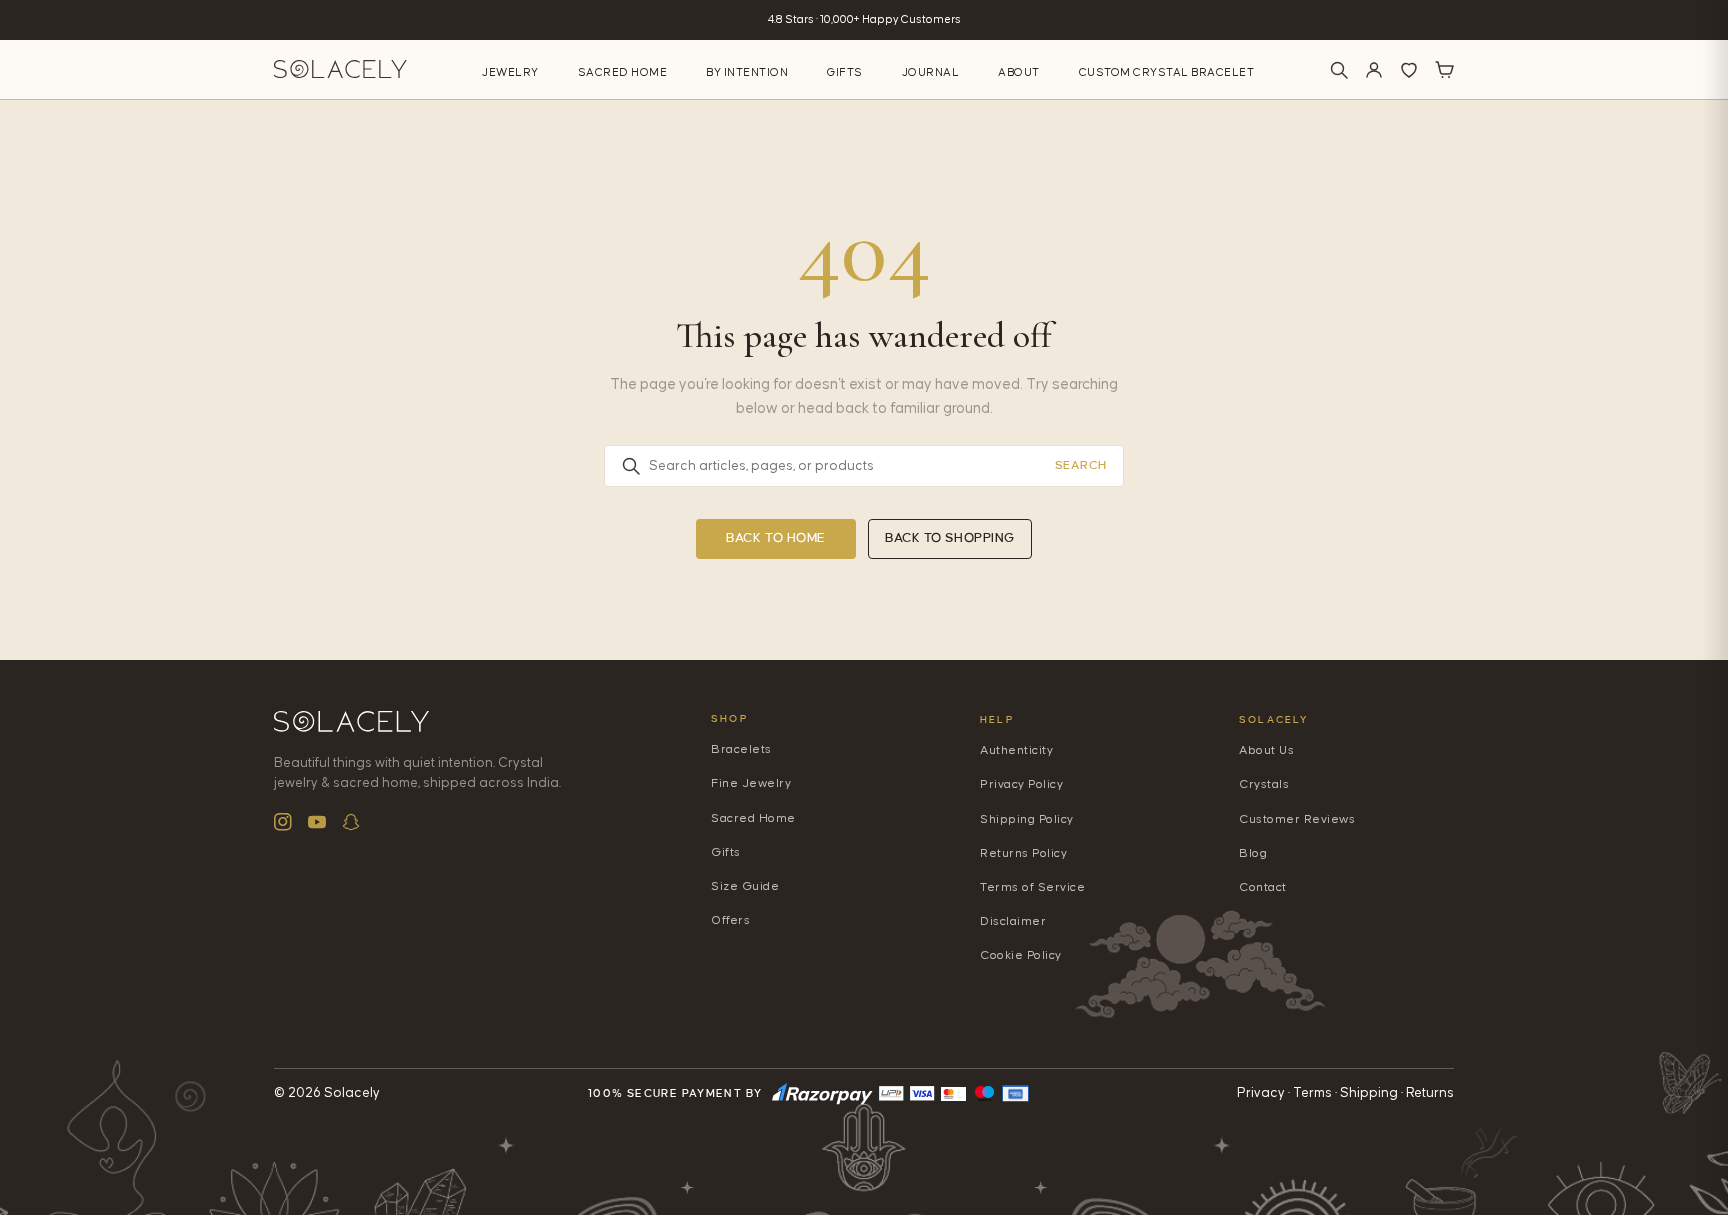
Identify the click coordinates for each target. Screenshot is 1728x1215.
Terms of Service (1032, 887)
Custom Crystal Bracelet (1167, 72)
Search (1081, 465)
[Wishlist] (1409, 70)
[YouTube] (317, 822)
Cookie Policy (1021, 955)
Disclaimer (1013, 921)
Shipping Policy (1027, 819)
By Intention (747, 72)
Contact (1263, 887)
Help (997, 719)
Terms (1312, 1093)
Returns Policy (1023, 853)
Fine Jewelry (751, 783)
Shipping (1369, 1093)
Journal (931, 72)
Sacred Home (623, 72)
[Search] (1339, 70)
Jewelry (510, 72)
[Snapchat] (351, 822)
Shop (729, 718)
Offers (730, 920)
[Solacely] (340, 69)
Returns (1430, 1093)
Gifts (845, 72)
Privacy (1261, 1093)
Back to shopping (950, 538)
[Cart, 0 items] (1444, 70)
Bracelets (741, 749)
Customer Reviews (1297, 819)
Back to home (776, 538)
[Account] (1374, 70)
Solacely (1274, 719)
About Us (1266, 750)
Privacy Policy (1021, 784)
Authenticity (1016, 750)
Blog (1253, 853)
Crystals (1264, 784)
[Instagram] (283, 822)
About (1019, 72)
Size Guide (745, 886)
